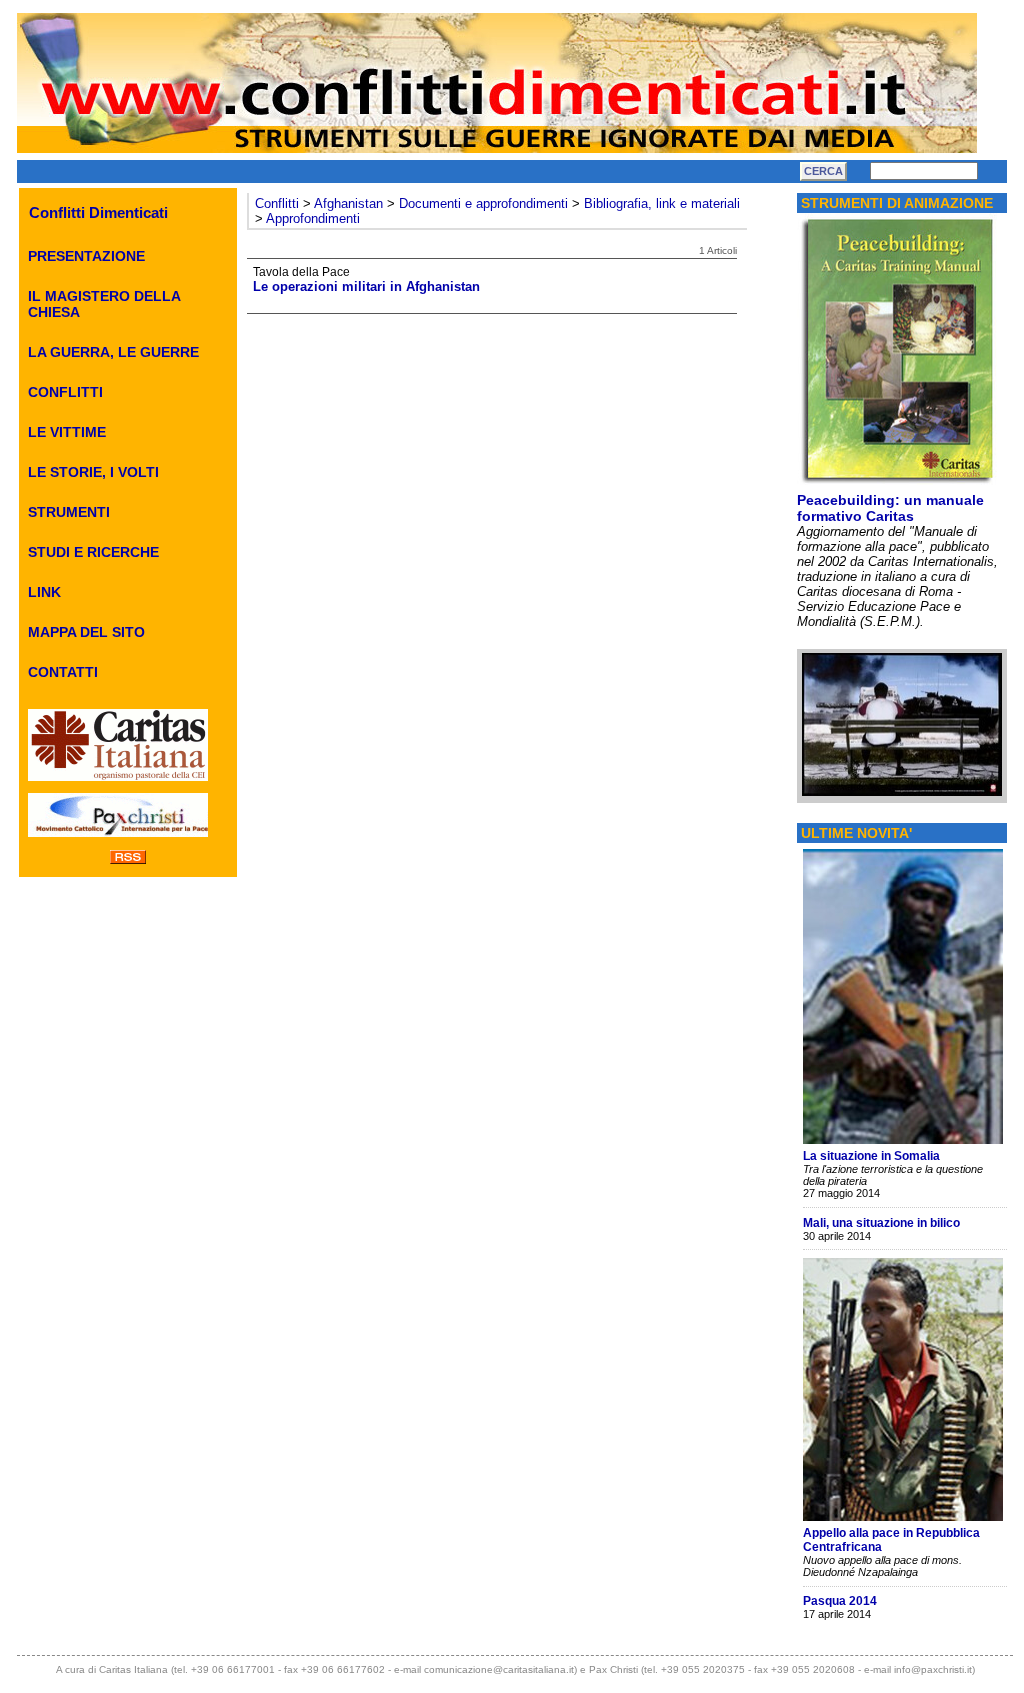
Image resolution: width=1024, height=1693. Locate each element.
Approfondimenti (313, 218)
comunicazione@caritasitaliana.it (499, 1669)
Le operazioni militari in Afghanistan (366, 286)
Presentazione (86, 256)
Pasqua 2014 (840, 1601)
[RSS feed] (128, 859)
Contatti (63, 672)
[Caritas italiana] (118, 782)
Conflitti (65, 392)
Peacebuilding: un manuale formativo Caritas (890, 508)
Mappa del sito (86, 632)
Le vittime (67, 432)
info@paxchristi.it (933, 1669)
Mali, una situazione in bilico (881, 1223)
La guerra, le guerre (113, 352)
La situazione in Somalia (871, 1156)
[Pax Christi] (118, 838)
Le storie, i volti (93, 472)
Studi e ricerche (93, 552)
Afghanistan (348, 203)
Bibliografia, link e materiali (662, 203)
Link (44, 592)
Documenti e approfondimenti (483, 203)
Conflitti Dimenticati (98, 212)
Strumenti (69, 512)
